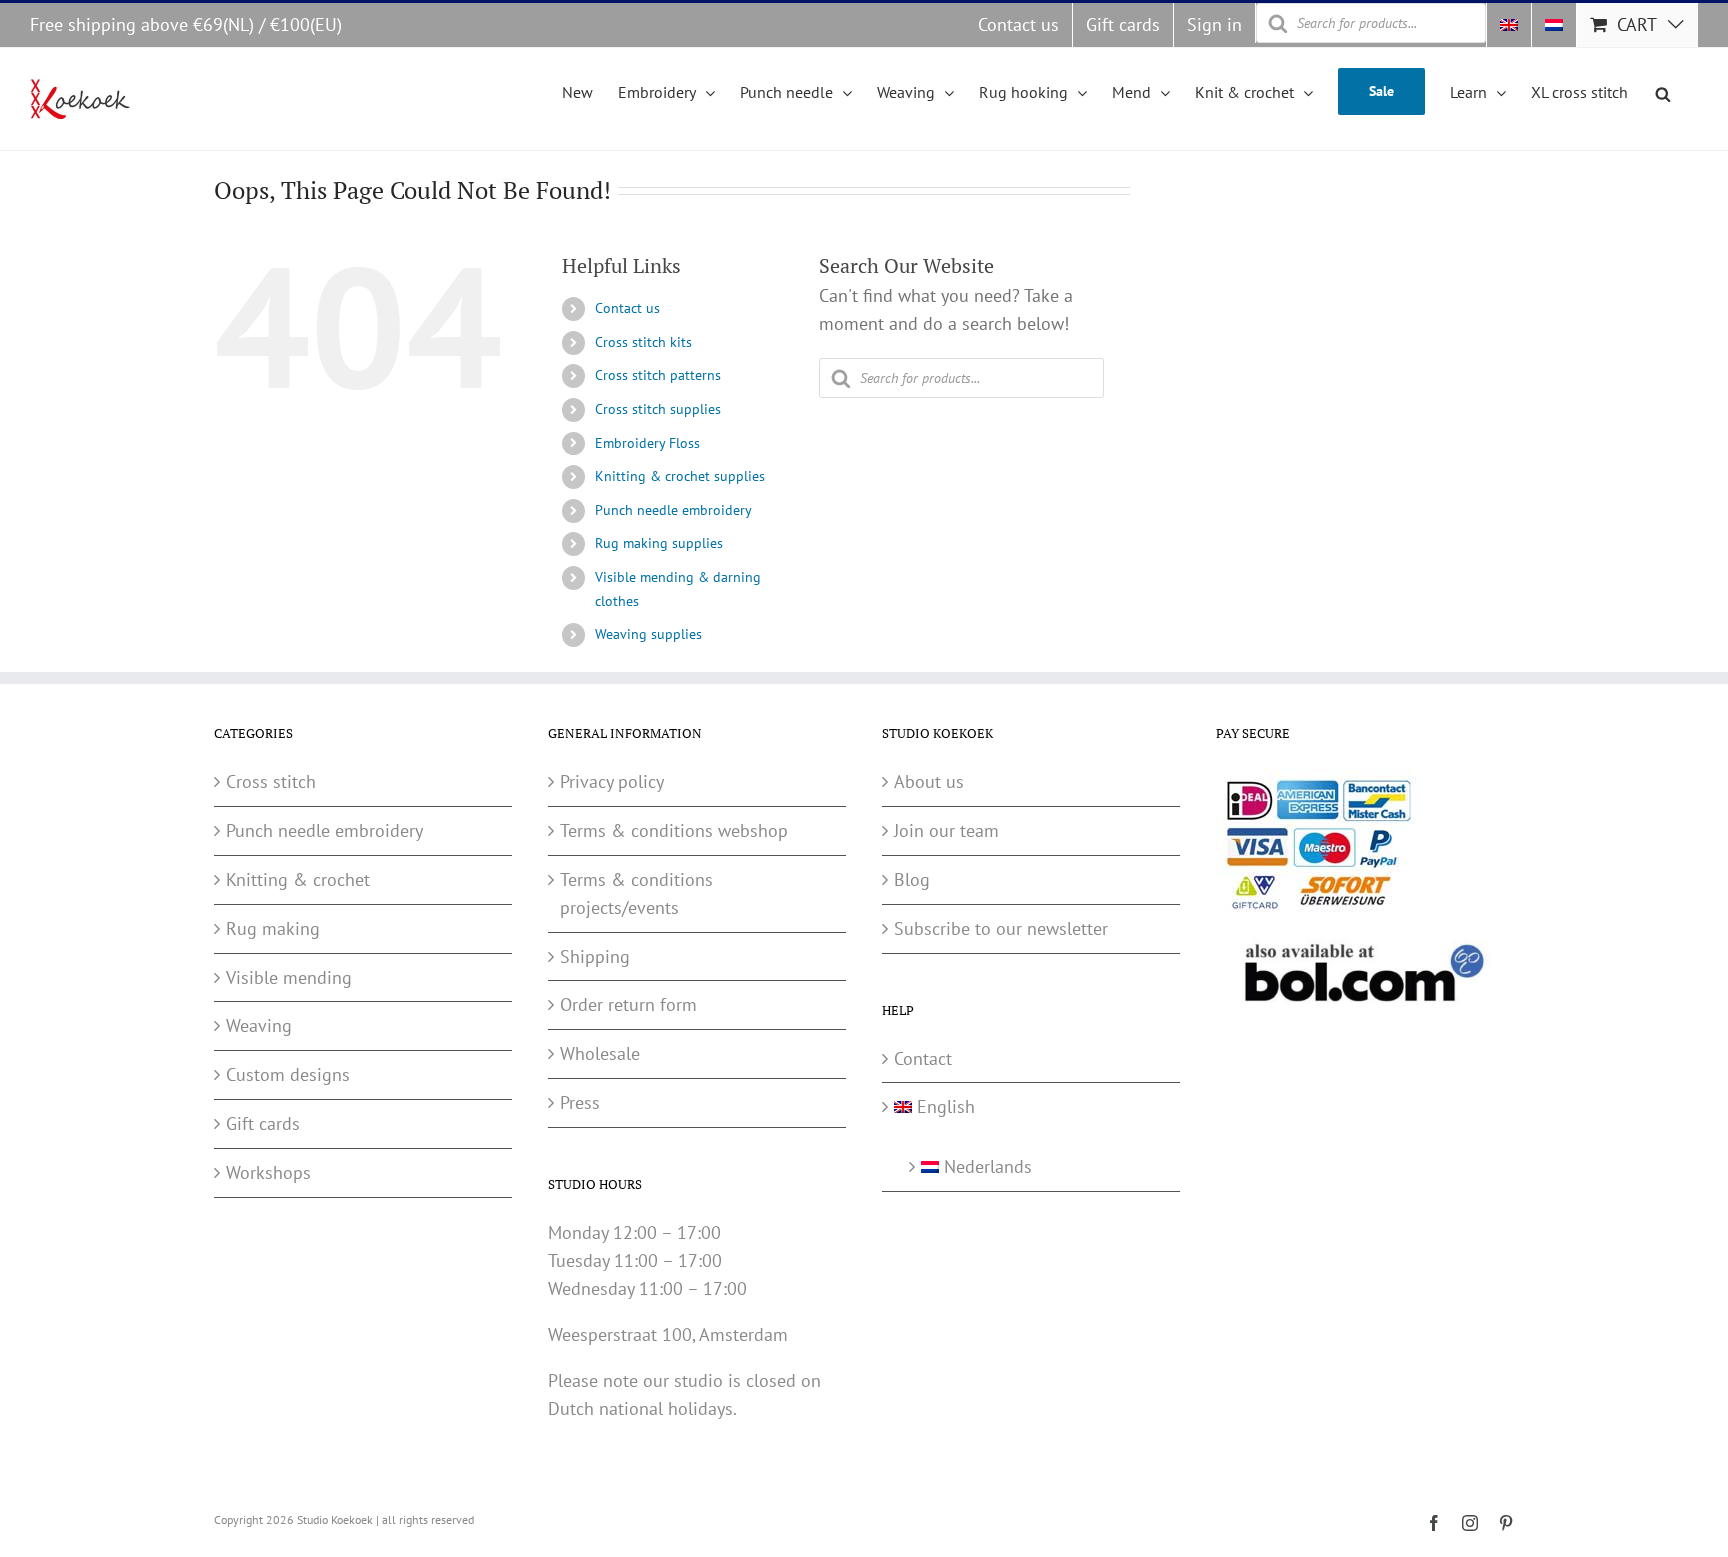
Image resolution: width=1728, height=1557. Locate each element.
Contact (923, 1058)
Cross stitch (271, 781)
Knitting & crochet (298, 879)
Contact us (627, 308)
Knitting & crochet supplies (680, 476)
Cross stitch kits (643, 342)
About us (929, 781)
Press (580, 1102)
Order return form (628, 1004)
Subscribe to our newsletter (1001, 928)
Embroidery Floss (647, 443)
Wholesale (600, 1053)
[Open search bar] (1663, 91)
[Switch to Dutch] (1554, 25)
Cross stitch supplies (658, 409)
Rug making (273, 928)
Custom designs (288, 1074)
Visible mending (289, 977)
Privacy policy (612, 781)
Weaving (259, 1025)
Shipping (595, 956)
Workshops (268, 1172)
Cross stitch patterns (658, 375)
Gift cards (263, 1123)
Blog (912, 879)
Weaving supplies (648, 634)
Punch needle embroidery (673, 510)
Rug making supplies (659, 543)
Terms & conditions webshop (674, 830)
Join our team (946, 830)
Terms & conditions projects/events (636, 893)
